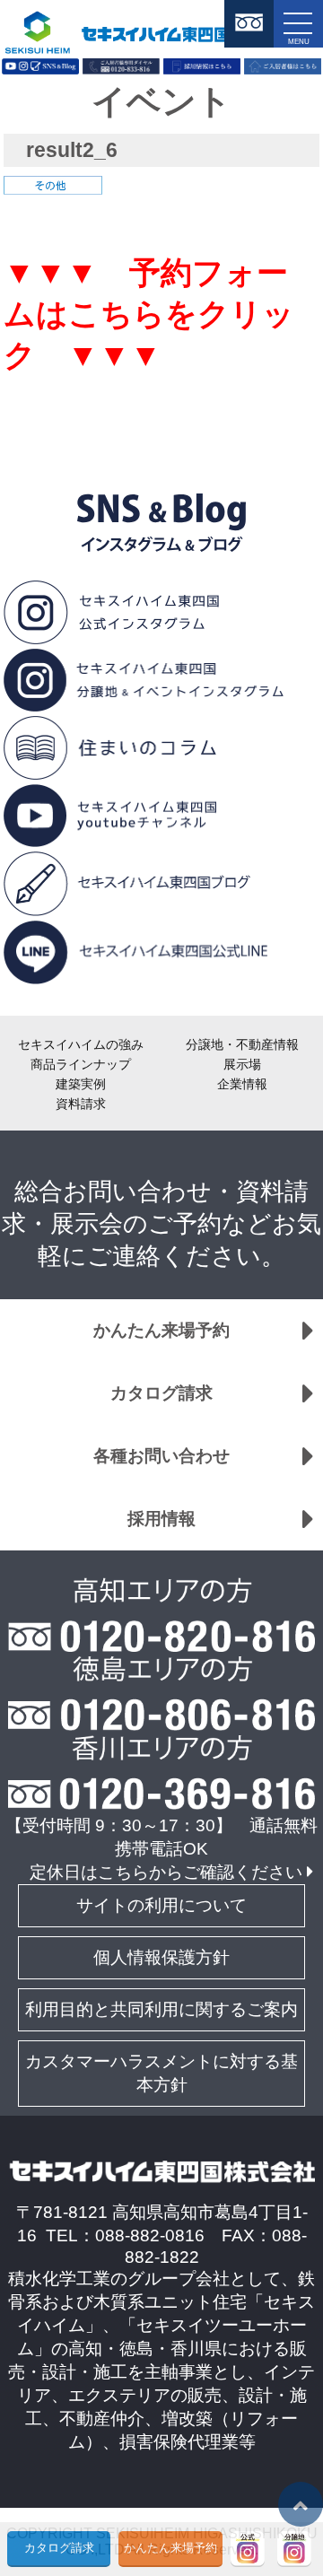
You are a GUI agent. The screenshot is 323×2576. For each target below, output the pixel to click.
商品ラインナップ (81, 1064)
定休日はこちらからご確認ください (166, 1872)
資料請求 (81, 1104)
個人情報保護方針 (161, 1957)
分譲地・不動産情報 (242, 1044)
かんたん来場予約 (161, 1330)
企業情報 (242, 1084)
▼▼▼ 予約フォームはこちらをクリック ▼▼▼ (149, 314)
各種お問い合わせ (161, 1456)
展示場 (242, 1064)
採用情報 (161, 1519)
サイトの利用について (161, 1905)
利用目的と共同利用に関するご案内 (161, 2009)
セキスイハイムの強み (81, 1044)
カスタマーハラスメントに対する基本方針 (161, 2073)
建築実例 (81, 1084)
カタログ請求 (161, 1393)
